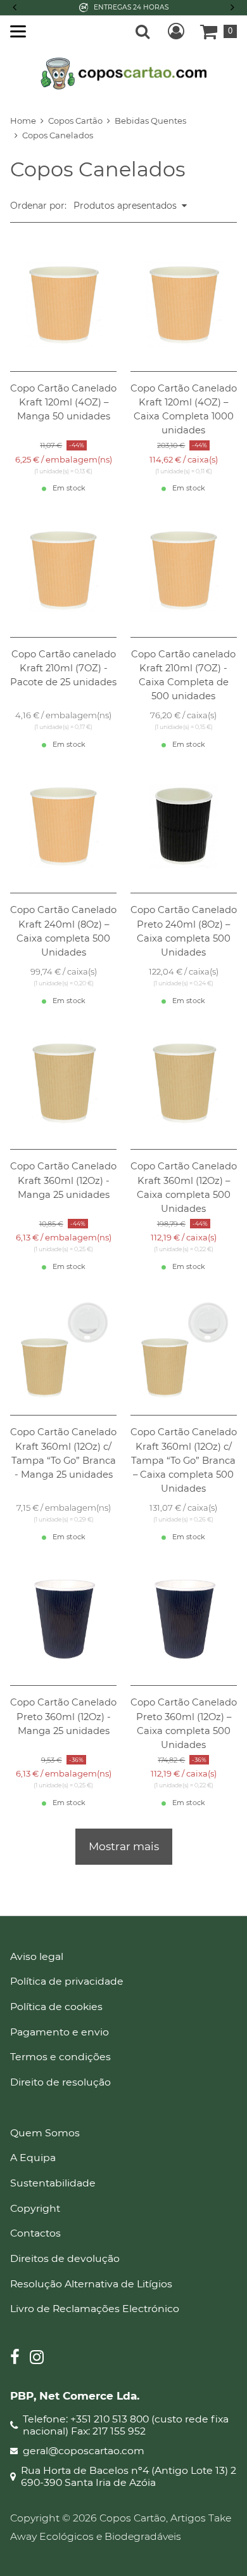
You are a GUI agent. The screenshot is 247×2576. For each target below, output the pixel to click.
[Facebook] (15, 2359)
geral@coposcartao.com (84, 2451)
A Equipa (33, 2158)
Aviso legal (37, 1956)
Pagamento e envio (60, 2032)
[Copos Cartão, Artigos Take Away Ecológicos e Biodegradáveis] (124, 72)
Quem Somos (45, 2133)
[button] (231, 8)
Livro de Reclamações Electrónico (95, 2309)
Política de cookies (56, 2007)
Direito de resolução (60, 2082)
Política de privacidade (67, 1981)
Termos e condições (60, 2057)
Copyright (35, 2208)
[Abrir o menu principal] (18, 31)
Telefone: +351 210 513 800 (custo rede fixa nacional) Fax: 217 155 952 (126, 2425)
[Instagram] (37, 2359)
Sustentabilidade (53, 2183)
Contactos (35, 2233)
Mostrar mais (124, 1846)
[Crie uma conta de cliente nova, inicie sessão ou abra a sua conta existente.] (176, 31)
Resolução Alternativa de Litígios (91, 2284)
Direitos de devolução (65, 2258)
